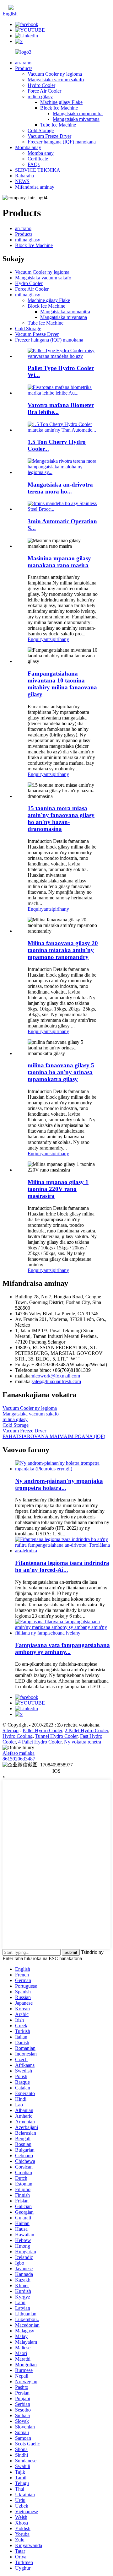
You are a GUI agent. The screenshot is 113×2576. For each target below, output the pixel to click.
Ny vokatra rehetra (83, 1742)
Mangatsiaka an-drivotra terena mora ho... (60, 488)
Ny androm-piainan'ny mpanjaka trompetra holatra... (59, 1484)
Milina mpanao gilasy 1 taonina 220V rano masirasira (58, 1189)
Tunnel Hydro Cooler (56, 1736)
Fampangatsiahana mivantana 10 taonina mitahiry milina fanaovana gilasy (62, 684)
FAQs (34, 164)
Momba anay (28, 147)
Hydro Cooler (41, 85)
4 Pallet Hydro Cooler (40, 1742)
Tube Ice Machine (58, 125)
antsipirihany (56, 639)
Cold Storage (41, 130)
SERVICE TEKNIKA (38, 170)
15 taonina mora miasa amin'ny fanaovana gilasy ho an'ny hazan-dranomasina (61, 819)
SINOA (21, 8)
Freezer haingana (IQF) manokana (62, 142)
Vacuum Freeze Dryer (49, 136)
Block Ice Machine (59, 108)
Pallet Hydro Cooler (42, 1730)
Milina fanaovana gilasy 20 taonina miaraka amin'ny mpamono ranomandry (63, 950)
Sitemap (11, 1730)
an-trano (23, 63)
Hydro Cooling (18, 1736)
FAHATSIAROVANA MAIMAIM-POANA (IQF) (54, 1436)
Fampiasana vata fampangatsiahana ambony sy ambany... (62, 1649)
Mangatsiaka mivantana (76, 119)
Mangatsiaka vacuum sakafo (56, 80)
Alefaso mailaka (19, 1753)
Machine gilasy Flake (61, 102)
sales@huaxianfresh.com (56, 1381)
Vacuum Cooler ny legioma (55, 74)
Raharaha (24, 176)
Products (24, 68)
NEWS (22, 181)
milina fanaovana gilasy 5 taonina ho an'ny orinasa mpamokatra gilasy (61, 1072)
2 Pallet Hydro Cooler (86, 1730)
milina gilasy (40, 97)
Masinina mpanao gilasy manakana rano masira (59, 562)
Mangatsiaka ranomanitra (78, 113)
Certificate (38, 159)
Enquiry (36, 639)
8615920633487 (19, 1759)
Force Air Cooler (44, 91)
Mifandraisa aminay (35, 187)
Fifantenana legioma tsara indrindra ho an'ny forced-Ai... (62, 1566)
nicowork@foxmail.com (56, 1376)
